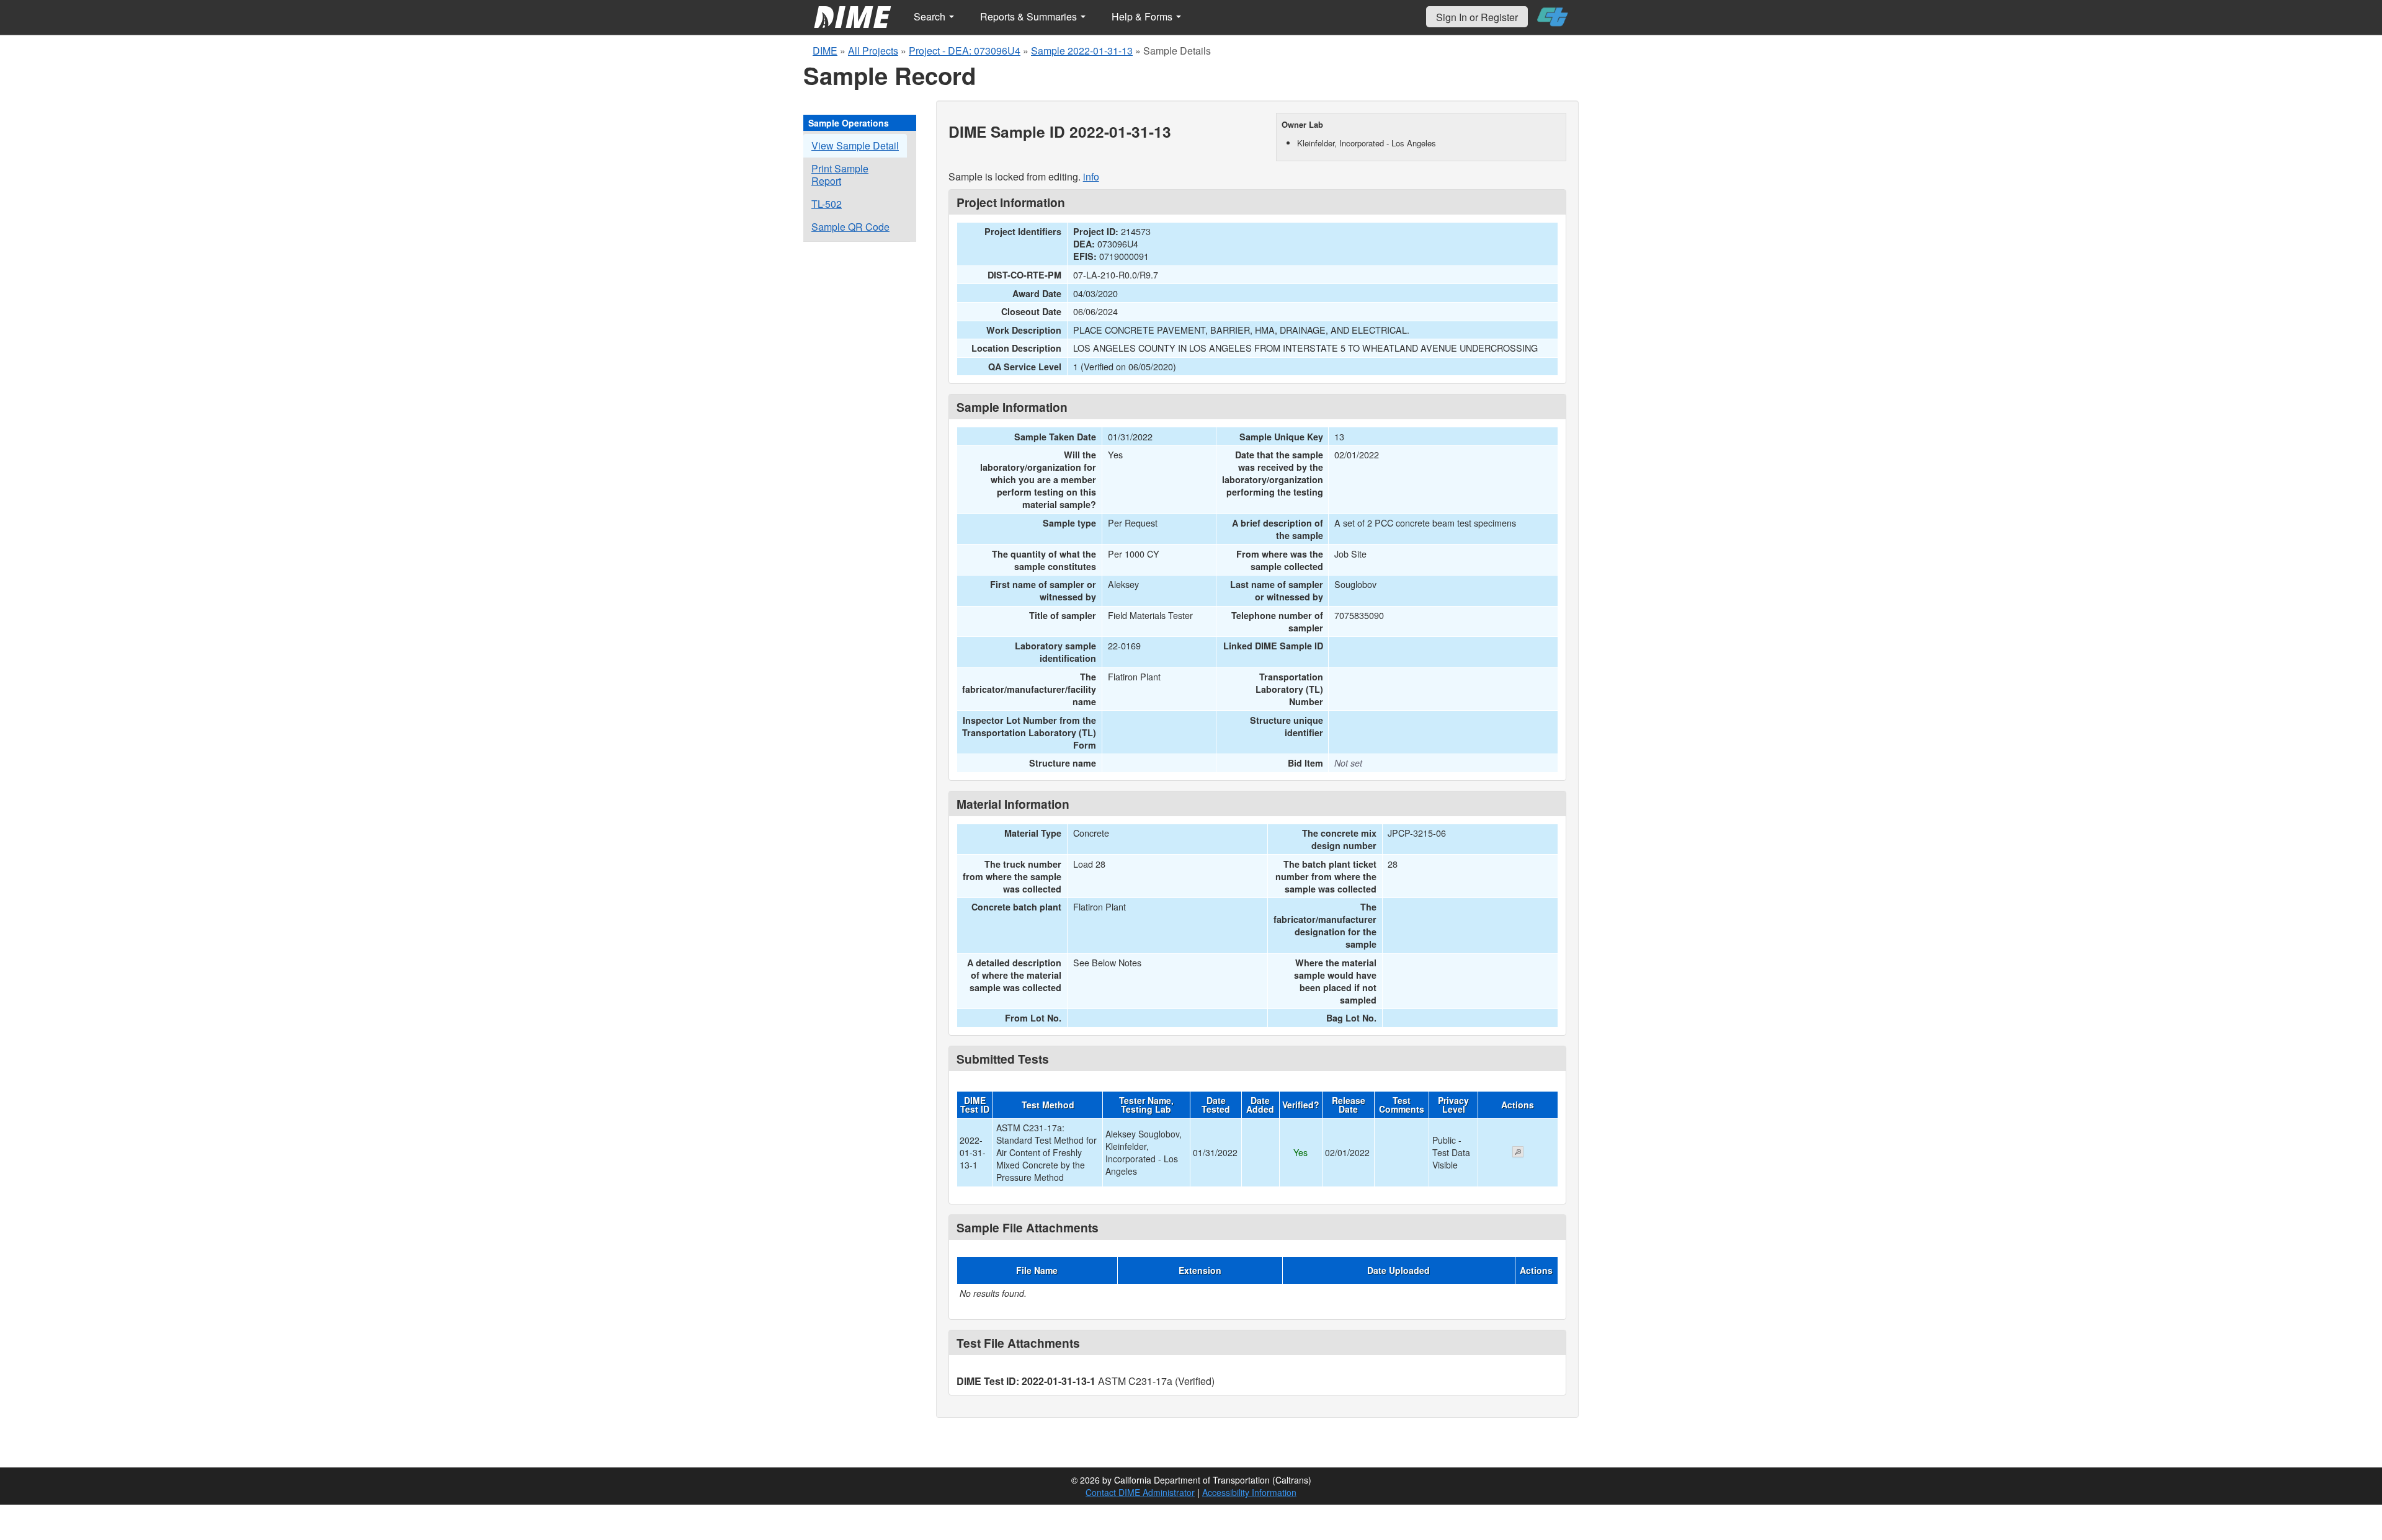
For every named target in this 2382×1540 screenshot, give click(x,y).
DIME (825, 51)
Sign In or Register (1477, 17)
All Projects (873, 51)
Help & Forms (1143, 16)
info (1091, 176)
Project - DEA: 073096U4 (965, 51)
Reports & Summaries (1030, 16)
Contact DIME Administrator (1140, 1492)
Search (931, 16)
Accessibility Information (1249, 1492)
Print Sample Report (840, 175)
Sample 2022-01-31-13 (1082, 51)
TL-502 (827, 204)
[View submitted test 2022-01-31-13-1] (1518, 1153)
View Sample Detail (855, 145)
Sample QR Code (850, 227)
